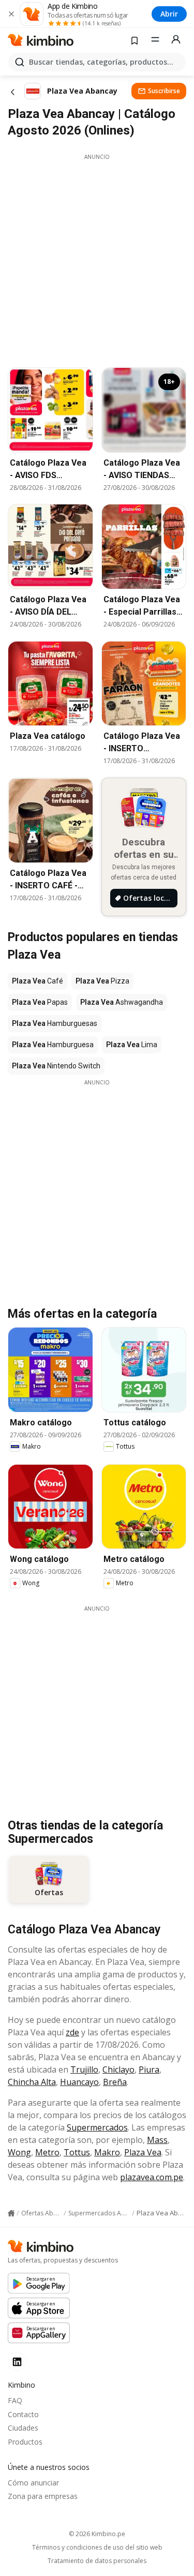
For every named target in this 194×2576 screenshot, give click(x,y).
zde (72, 2032)
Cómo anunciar (33, 2483)
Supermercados (97, 2127)
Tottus (77, 2152)
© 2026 (97, 2534)
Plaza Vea (143, 2152)
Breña (115, 2082)
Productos (25, 2442)
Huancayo (79, 2082)
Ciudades (23, 2428)
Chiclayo (118, 2069)
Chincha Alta (32, 2082)
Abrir (169, 14)
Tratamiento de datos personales (97, 2561)
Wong (19, 2152)
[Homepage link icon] (11, 2213)
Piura (149, 2069)
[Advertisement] (97, 258)
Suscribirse (164, 91)
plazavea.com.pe (152, 2177)
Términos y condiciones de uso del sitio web (97, 2548)
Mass (157, 2140)
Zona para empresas (43, 2496)
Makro (107, 2152)
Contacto (23, 2414)
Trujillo (84, 2069)
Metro (47, 2152)
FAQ (15, 2400)
